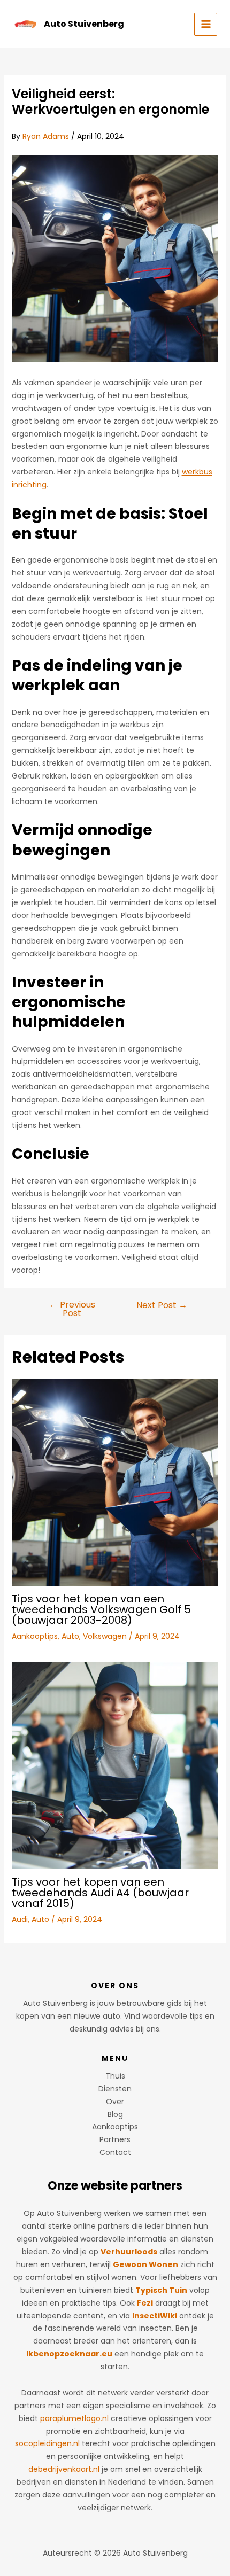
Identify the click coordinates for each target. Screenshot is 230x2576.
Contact (115, 2152)
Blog (115, 2114)
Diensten (115, 2089)
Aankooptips (35, 1636)
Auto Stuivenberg (84, 24)
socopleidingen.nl (47, 2443)
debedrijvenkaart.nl (64, 2469)
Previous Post (72, 1309)
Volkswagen (105, 1636)
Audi (20, 1919)
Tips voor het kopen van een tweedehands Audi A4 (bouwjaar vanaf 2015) (100, 1893)
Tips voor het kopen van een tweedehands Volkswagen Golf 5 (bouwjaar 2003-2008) (101, 1609)
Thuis (115, 2076)
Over (115, 2102)
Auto (70, 1636)
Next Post (162, 1305)
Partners (115, 2139)
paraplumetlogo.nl (74, 2418)
